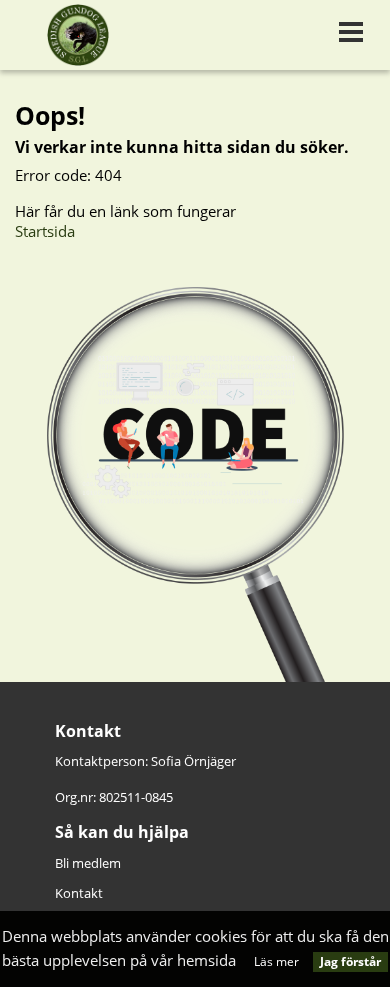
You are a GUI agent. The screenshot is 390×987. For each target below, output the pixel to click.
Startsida (45, 231)
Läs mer (276, 961)
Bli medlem (88, 863)
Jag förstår (350, 961)
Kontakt (79, 893)
